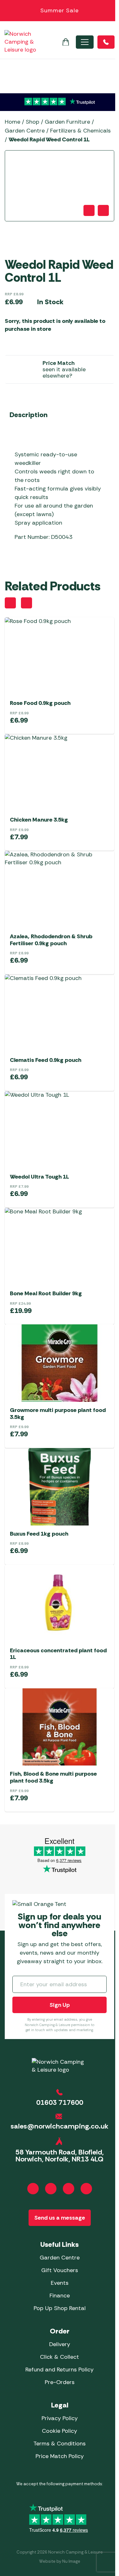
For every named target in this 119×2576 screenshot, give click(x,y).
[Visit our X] (86, 2189)
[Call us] (106, 42)
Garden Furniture (67, 122)
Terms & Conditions (60, 2444)
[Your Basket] (66, 42)
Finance (60, 2296)
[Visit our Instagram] (51, 2189)
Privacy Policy (60, 2418)
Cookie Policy (60, 2431)
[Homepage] (20, 42)
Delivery (60, 2344)
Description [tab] (29, 415)
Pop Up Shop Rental (60, 2308)
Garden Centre (25, 131)
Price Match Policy (60, 2456)
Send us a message (60, 2218)
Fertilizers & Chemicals (80, 131)
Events (60, 2283)
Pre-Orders (60, 2382)
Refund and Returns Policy (60, 2370)
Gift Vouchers (60, 2270)
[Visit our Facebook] (33, 2189)
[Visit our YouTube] (69, 2189)
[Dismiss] (111, 11)
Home (13, 122)
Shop (33, 122)
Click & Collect (60, 2357)
